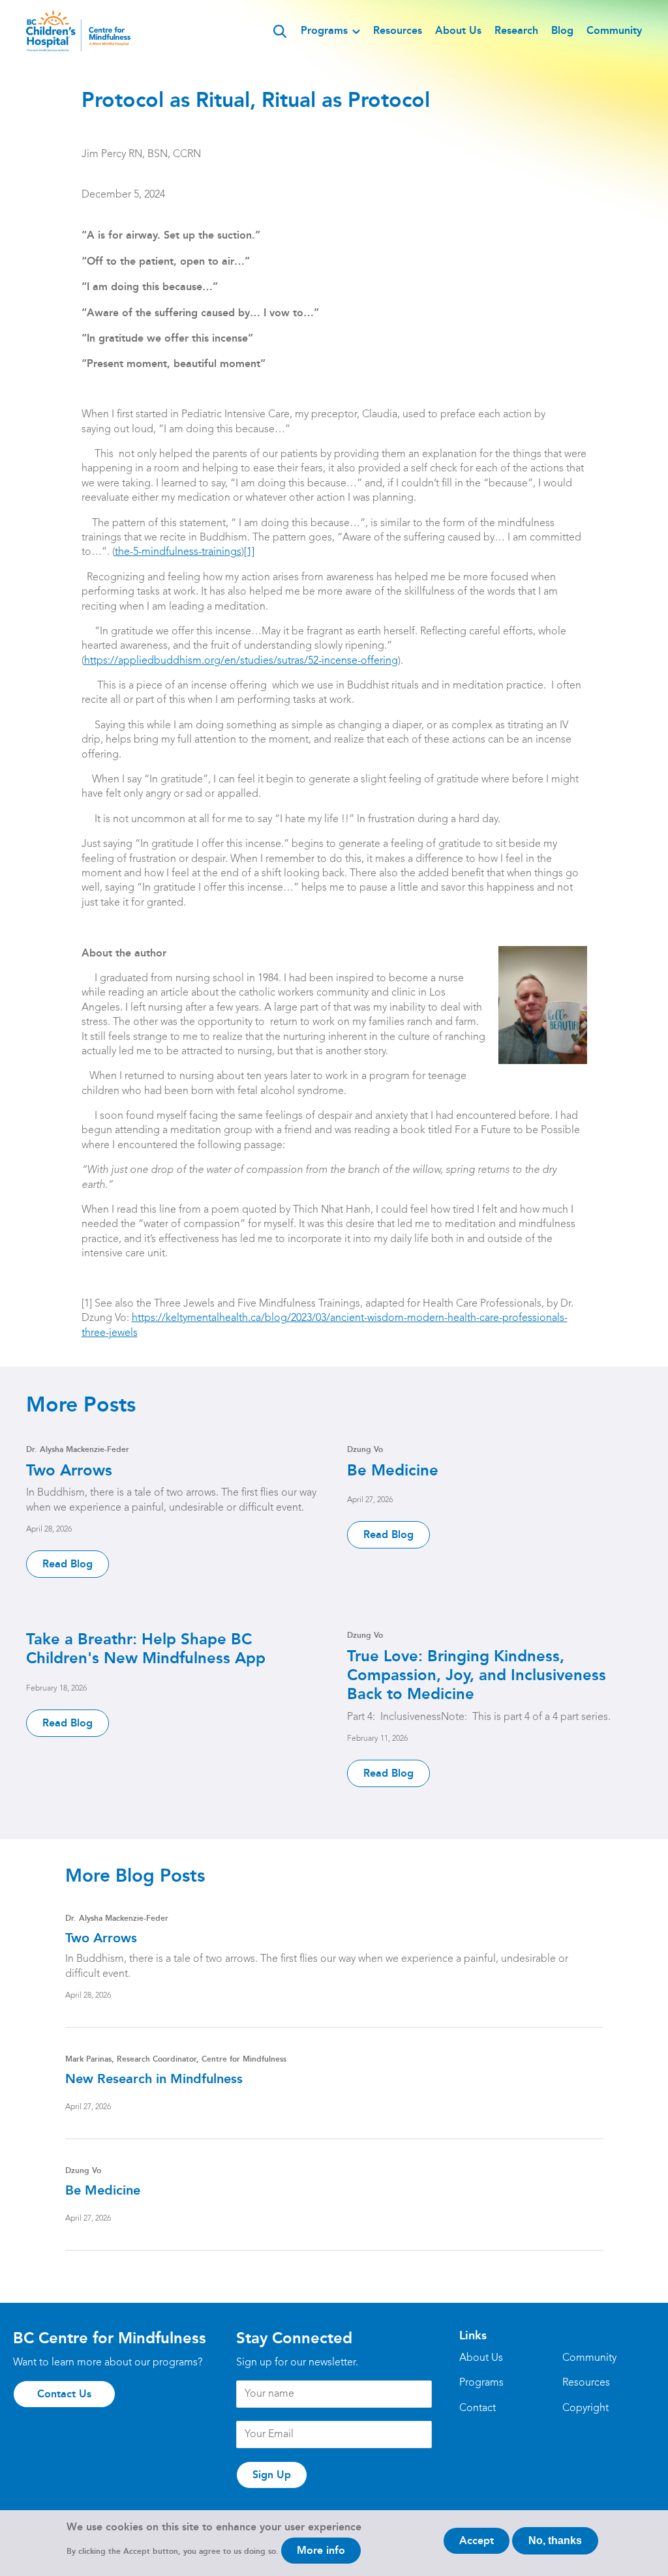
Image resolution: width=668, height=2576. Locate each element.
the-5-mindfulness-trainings (178, 552)
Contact (478, 2408)
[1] (249, 552)
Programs (324, 30)
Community (614, 30)
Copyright (585, 2408)
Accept (477, 2540)
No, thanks (555, 2540)
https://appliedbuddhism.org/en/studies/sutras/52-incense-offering (241, 661)
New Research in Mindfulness (154, 2079)
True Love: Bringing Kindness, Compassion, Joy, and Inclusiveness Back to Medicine (477, 1675)
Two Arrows (69, 1470)
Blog (562, 30)
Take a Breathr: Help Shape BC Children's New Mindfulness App (146, 1648)
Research (516, 30)
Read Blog (68, 1564)
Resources (398, 30)
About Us (458, 30)
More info (321, 2550)
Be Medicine (393, 1470)
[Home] (78, 31)
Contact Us (64, 2394)
